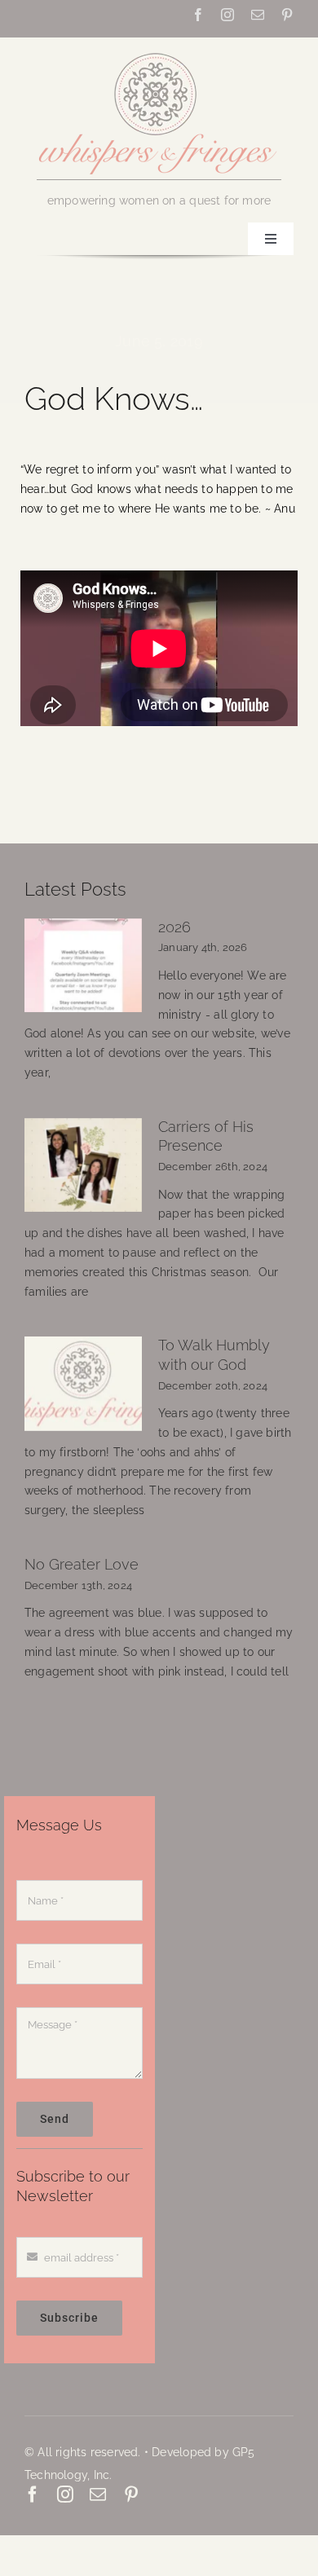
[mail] (258, 15)
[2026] (83, 966)
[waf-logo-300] (159, 51)
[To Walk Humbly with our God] (83, 1384)
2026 (174, 927)
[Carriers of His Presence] (83, 1165)
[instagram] (227, 15)
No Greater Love (82, 1565)
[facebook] (198, 15)
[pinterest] (287, 15)
